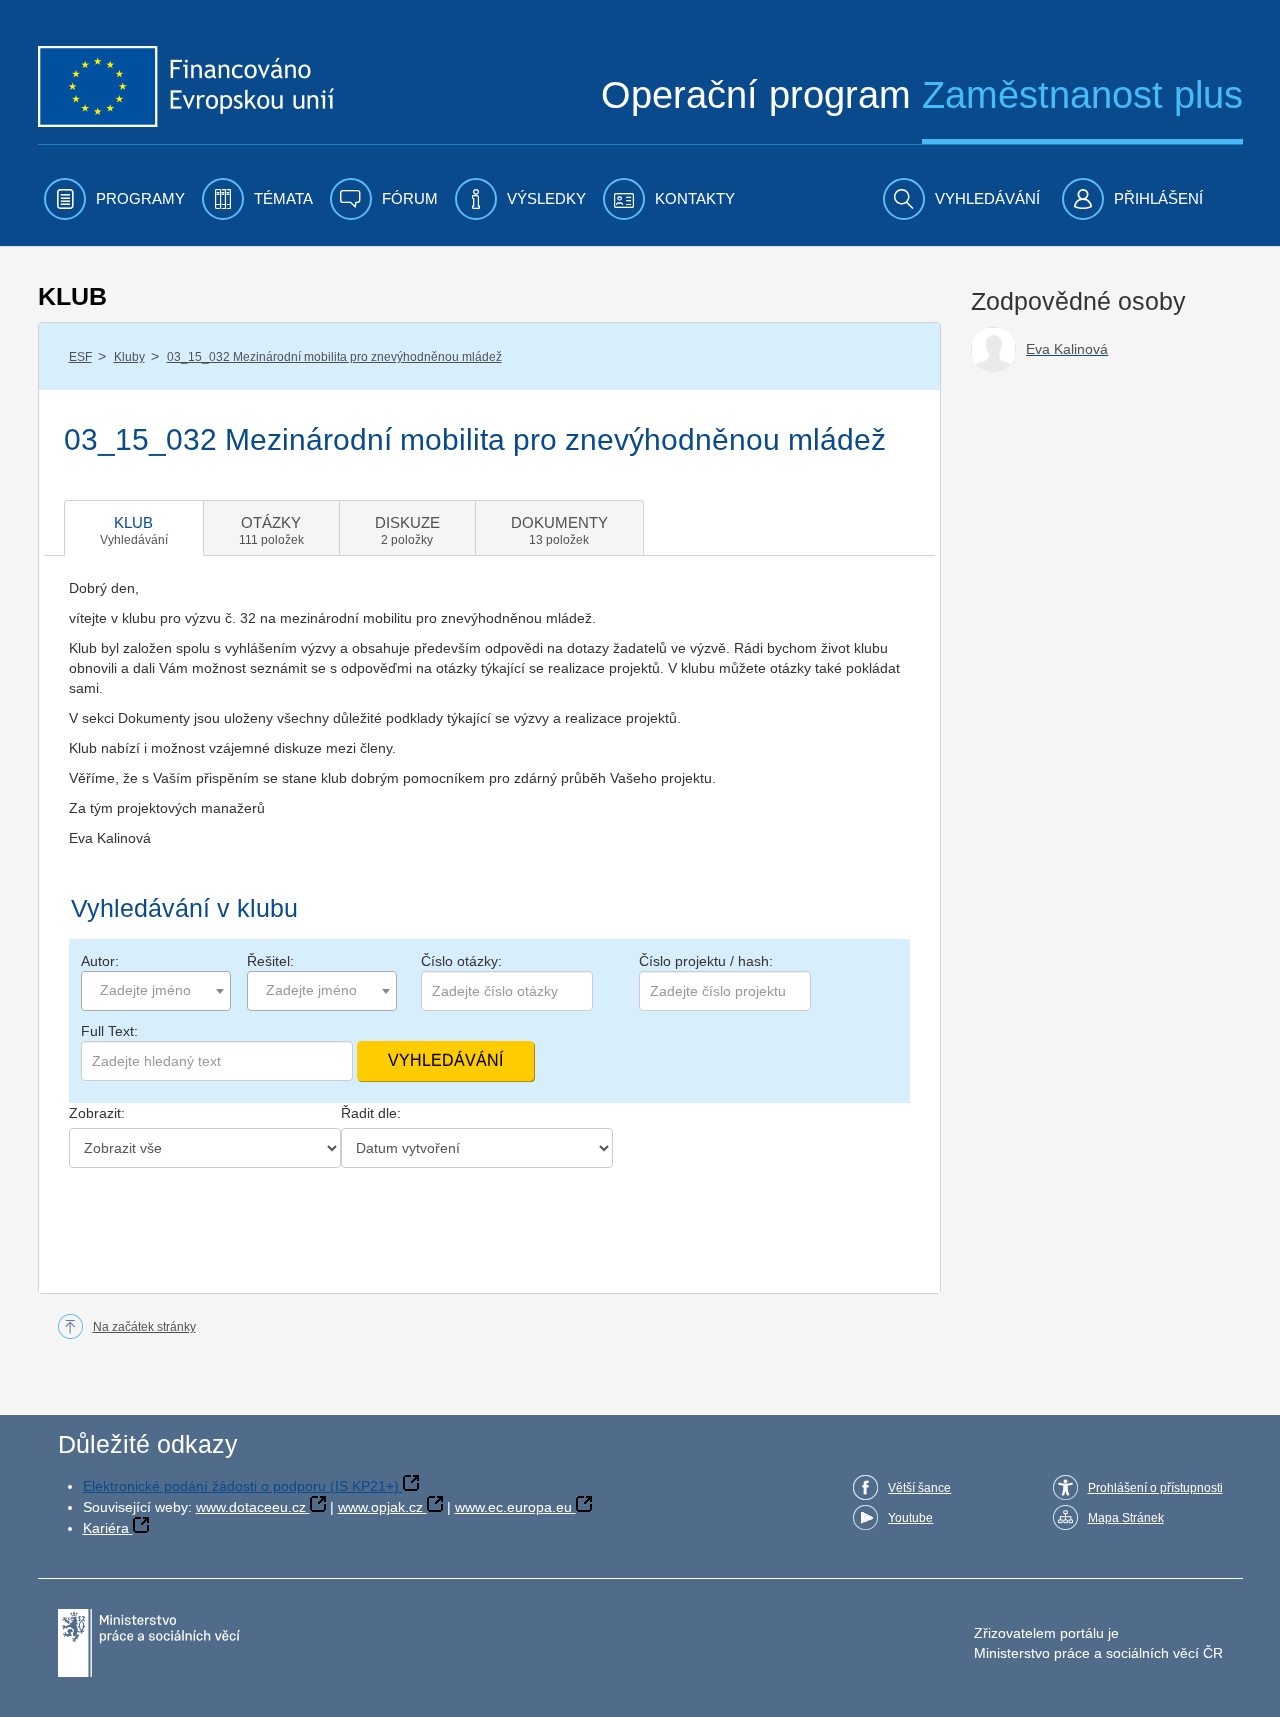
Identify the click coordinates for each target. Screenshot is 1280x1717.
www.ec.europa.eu (513, 1507)
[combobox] (156, 991)
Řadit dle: (371, 1113)
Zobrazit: (97, 1113)
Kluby (129, 357)
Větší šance (919, 1488)
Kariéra (106, 1528)
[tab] (134, 528)
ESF (80, 357)
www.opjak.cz (380, 1507)
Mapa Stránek (1126, 1518)
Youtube (910, 1518)
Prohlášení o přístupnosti (1155, 1488)
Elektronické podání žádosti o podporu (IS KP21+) (241, 1486)
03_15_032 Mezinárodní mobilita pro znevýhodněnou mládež (334, 357)
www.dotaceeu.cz (251, 1507)
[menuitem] (114, 199)
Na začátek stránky (144, 1327)
